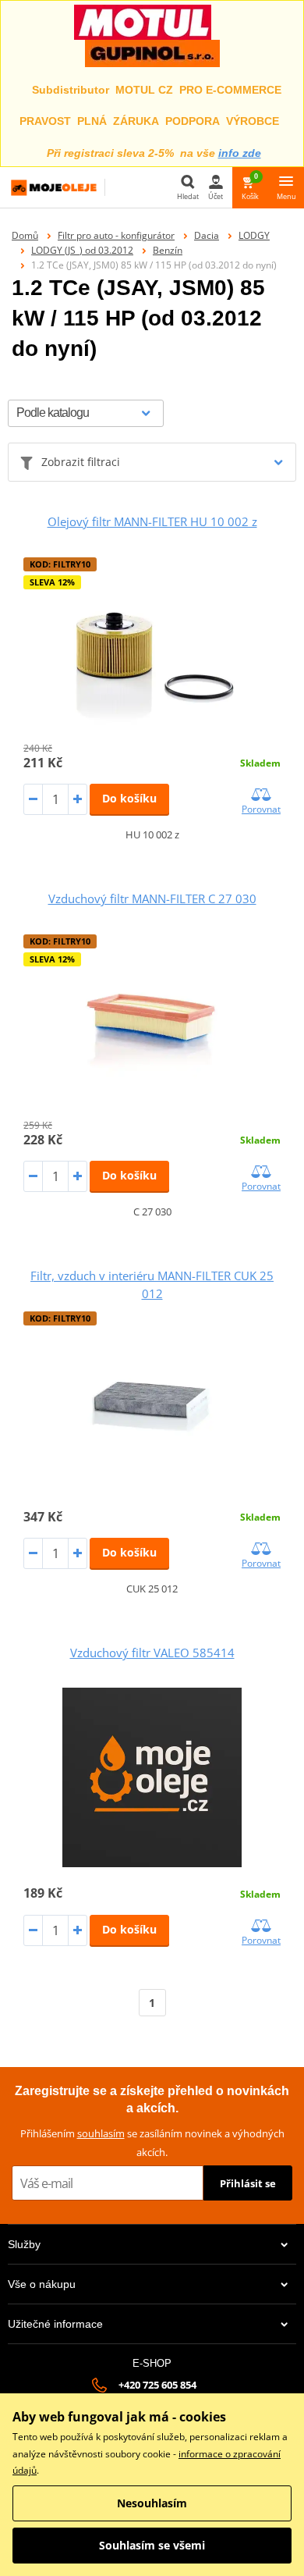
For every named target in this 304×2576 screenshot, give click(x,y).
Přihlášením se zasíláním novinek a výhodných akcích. (152, 2142)
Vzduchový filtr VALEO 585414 (152, 1653)
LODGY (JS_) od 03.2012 (82, 250)
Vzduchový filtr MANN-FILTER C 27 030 (152, 898)
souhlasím (101, 2133)
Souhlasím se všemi (152, 2545)
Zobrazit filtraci (81, 462)
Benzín (168, 250)
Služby (24, 2244)
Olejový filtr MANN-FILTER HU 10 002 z (152, 521)
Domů (25, 235)
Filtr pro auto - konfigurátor (116, 235)
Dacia (207, 235)
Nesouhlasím (152, 2503)
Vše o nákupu (42, 2284)
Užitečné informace (55, 2324)
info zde (240, 153)
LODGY (254, 235)
